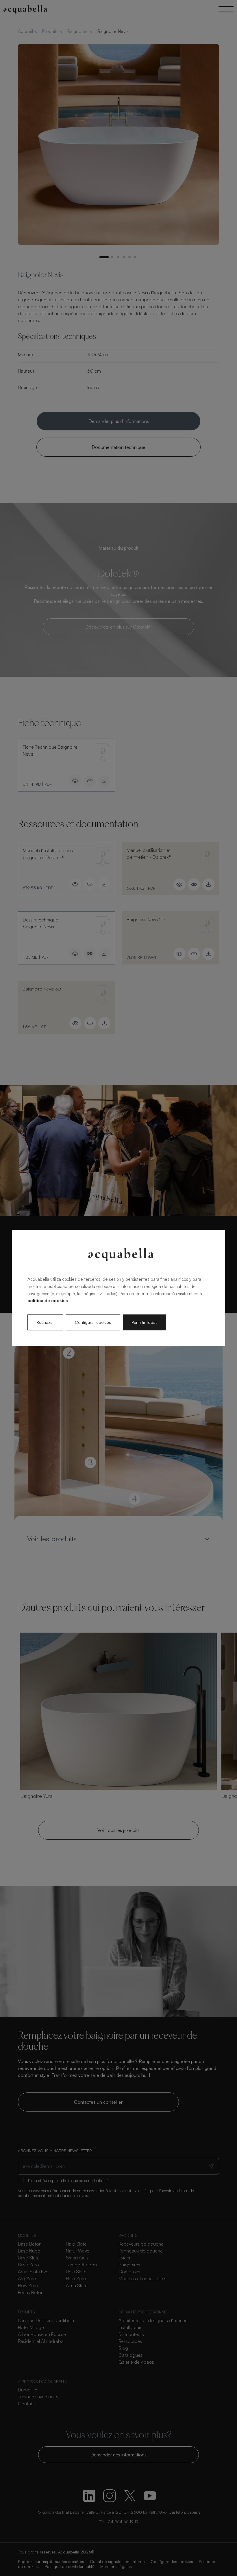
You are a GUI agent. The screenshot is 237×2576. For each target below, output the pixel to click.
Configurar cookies (93, 1322)
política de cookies (48, 1301)
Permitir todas (145, 1322)
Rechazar (45, 1322)
